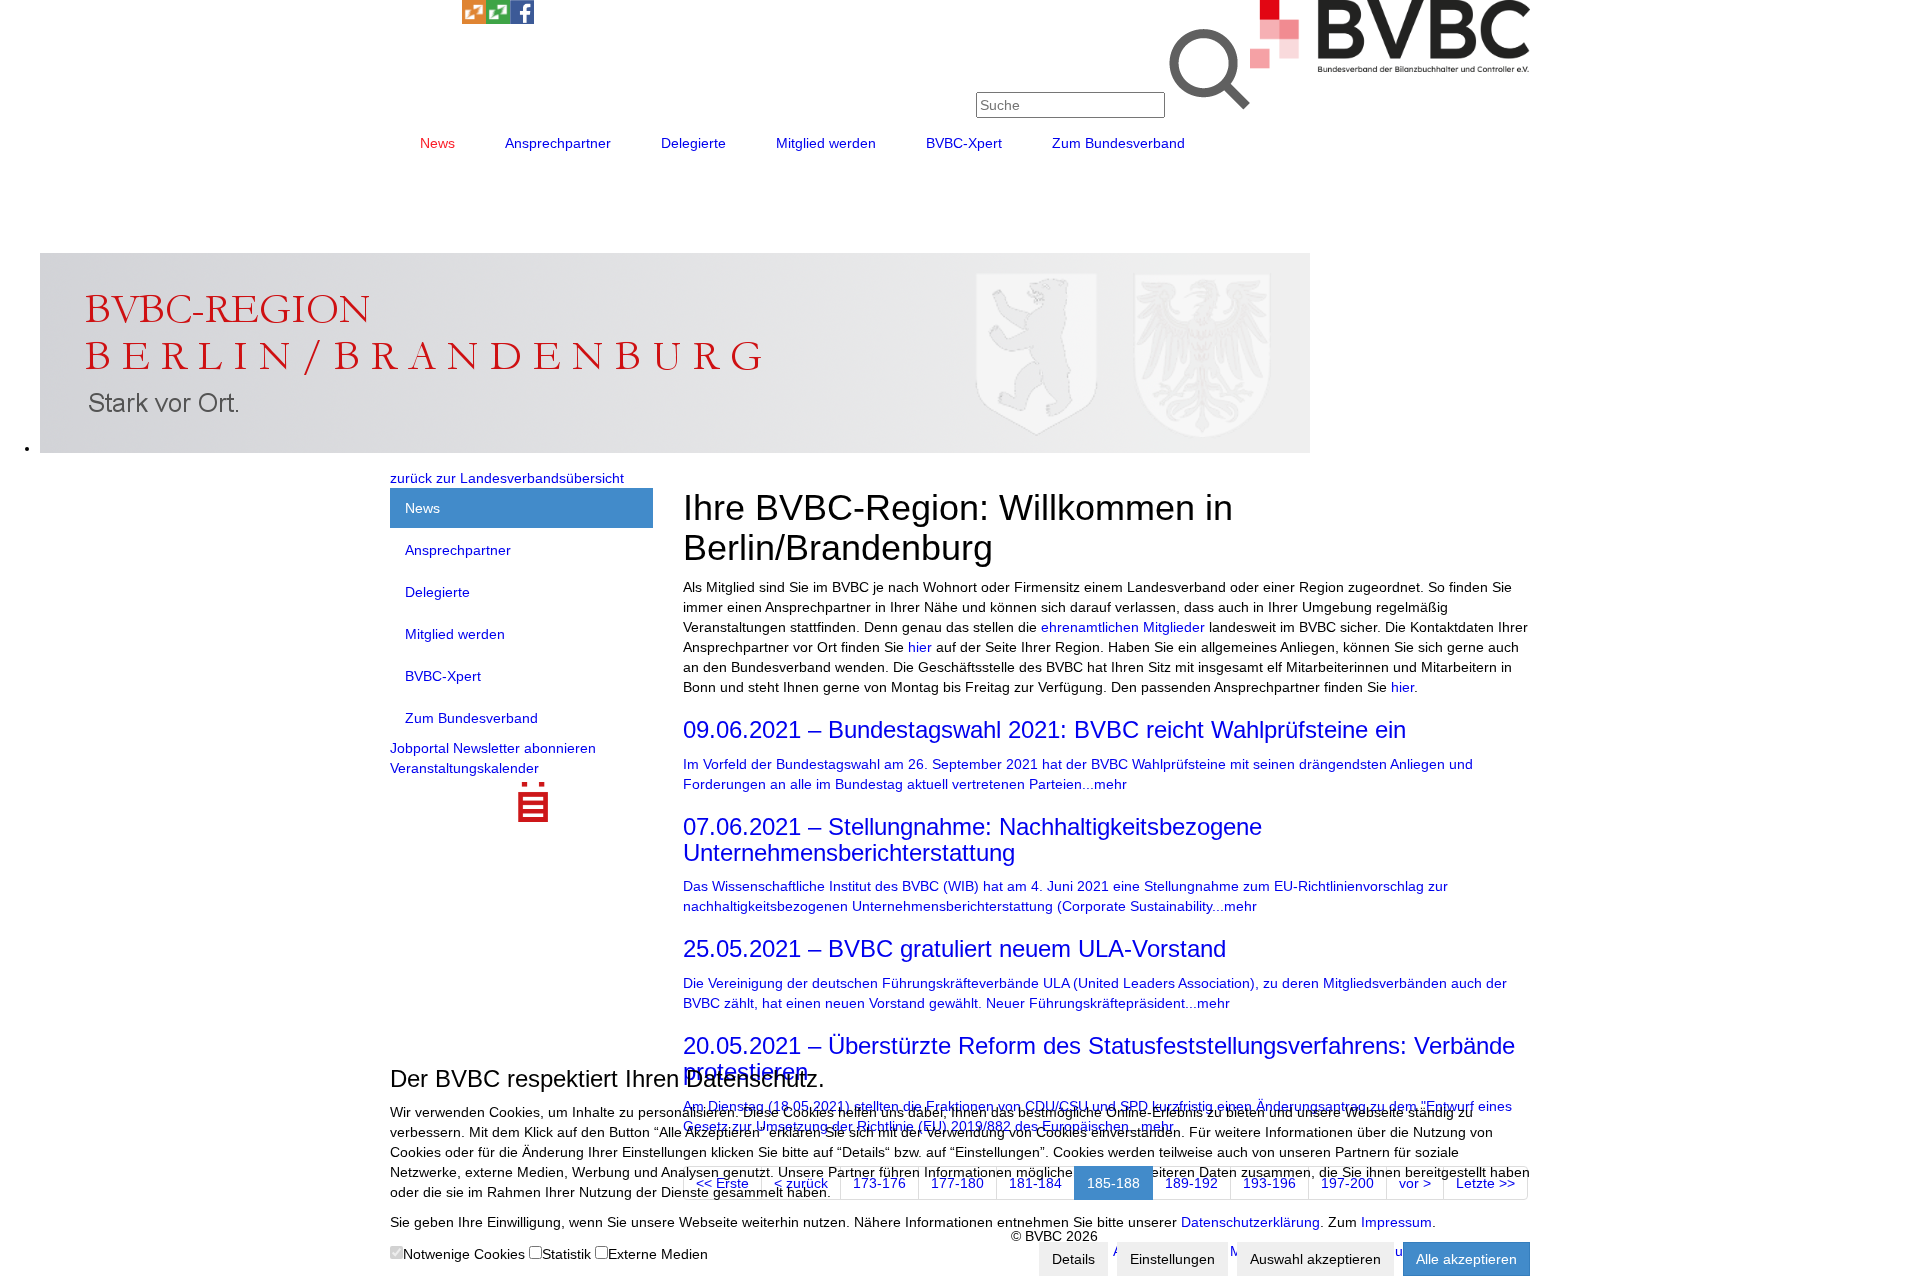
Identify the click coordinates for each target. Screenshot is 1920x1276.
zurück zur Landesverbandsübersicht (507, 478)
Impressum (1396, 1222)
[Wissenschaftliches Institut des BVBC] (474, 19)
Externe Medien (658, 1254)
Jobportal (419, 748)
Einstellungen (1172, 1259)
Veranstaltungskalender (464, 768)
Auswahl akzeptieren (1315, 1259)
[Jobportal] (450, 19)
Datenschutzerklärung (1250, 1222)
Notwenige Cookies (464, 1254)
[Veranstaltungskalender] (426, 19)
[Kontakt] (402, 19)
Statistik (566, 1254)
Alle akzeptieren (1466, 1259)
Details (1073, 1259)
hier (920, 647)
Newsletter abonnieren (524, 748)
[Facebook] (522, 19)
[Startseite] (1390, 67)
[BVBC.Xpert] (498, 19)
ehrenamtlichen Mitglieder (1123, 627)
